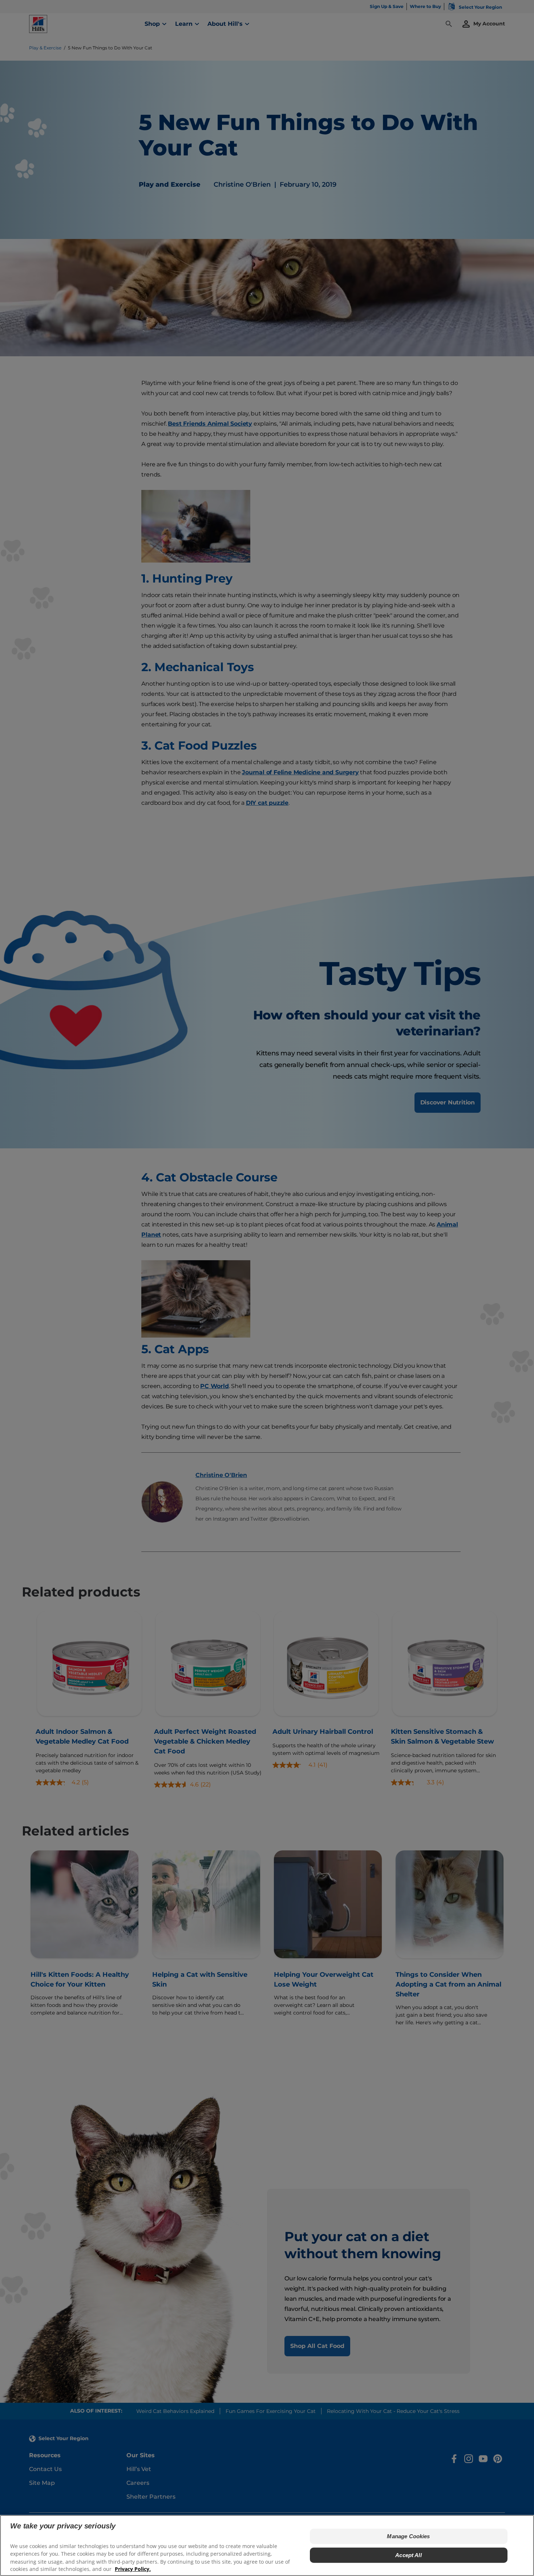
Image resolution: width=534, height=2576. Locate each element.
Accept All (408, 2555)
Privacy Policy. (133, 2569)
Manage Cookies (408, 2536)
